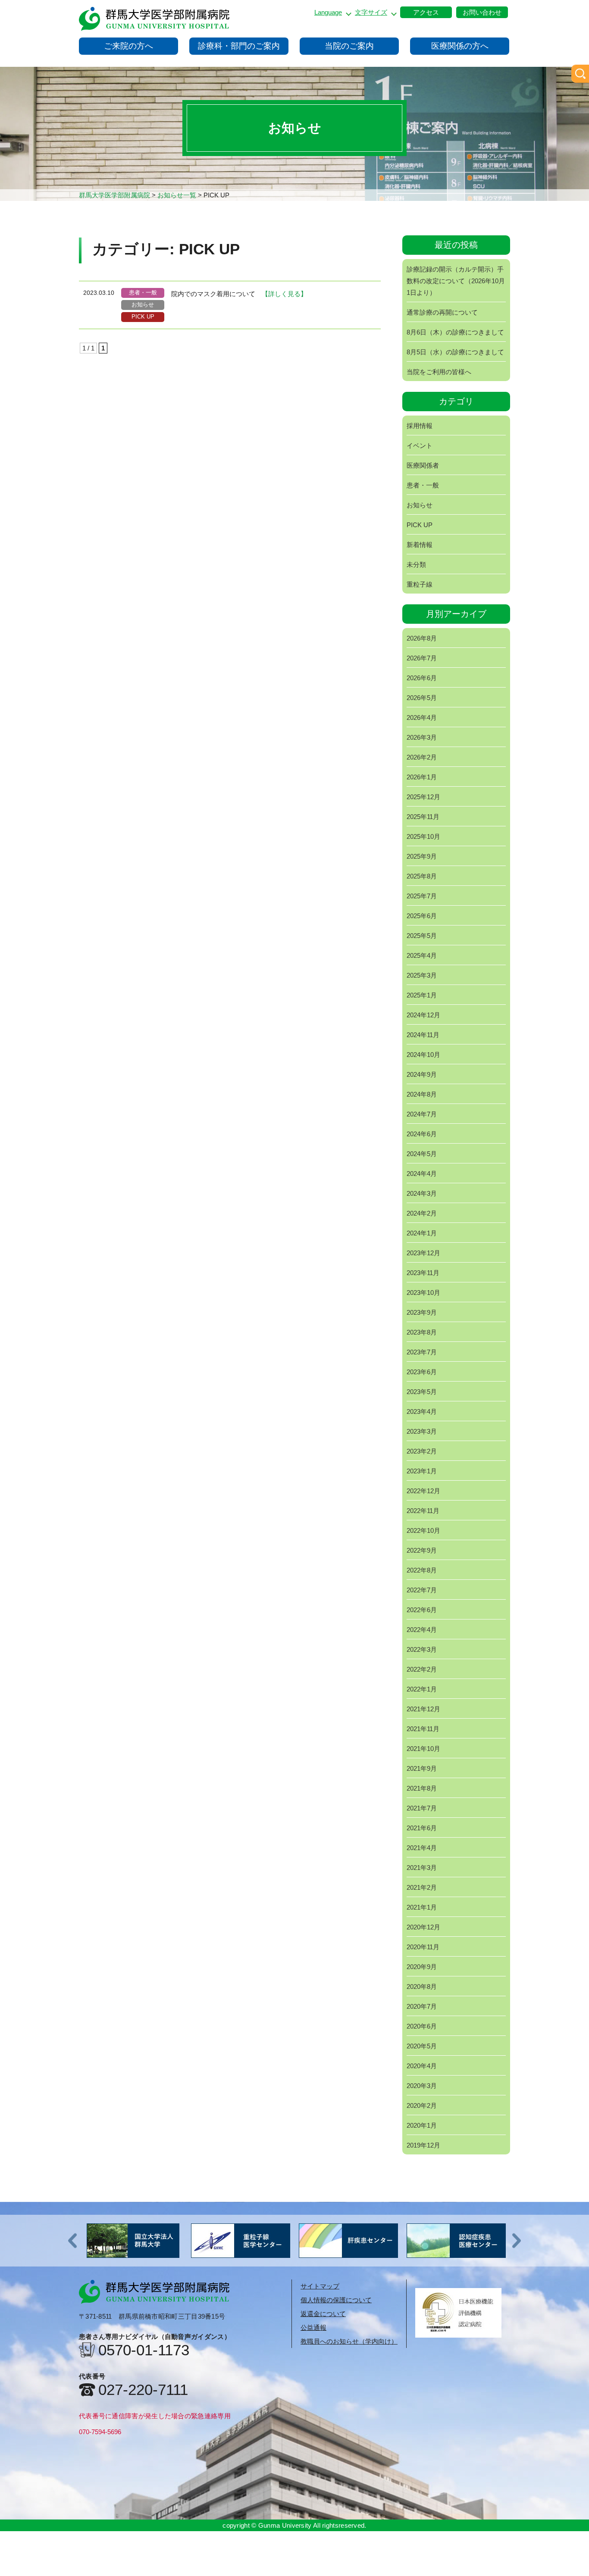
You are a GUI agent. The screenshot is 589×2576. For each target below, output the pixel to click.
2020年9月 (422, 1967)
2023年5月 (422, 1392)
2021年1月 (422, 1907)
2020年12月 (423, 1927)
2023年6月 (422, 1372)
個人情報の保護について (336, 2300)
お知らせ (143, 305)
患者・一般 (143, 292)
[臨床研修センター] (456, 2241)
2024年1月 (422, 1233)
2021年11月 (423, 1729)
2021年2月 (422, 1887)
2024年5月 (422, 1154)
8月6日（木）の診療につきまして (455, 332)
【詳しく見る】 (284, 294)
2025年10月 (423, 836)
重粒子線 (420, 584)
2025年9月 (422, 856)
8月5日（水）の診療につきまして (455, 352)
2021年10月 (423, 1749)
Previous (72, 2241)
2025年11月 (423, 817)
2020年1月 (422, 2125)
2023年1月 (422, 1471)
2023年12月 (423, 1253)
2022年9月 (422, 1550)
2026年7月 (422, 658)
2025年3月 (422, 975)
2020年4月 (422, 2066)
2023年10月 (423, 1293)
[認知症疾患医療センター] (348, 2241)
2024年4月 (422, 1174)
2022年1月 (422, 1689)
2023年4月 (422, 1411)
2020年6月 (422, 2026)
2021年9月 (422, 1768)
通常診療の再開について (442, 312)
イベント (420, 445)
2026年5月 (422, 698)
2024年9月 (422, 1074)
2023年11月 (423, 1273)
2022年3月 (422, 1649)
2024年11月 (423, 1035)
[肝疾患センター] (241, 2241)
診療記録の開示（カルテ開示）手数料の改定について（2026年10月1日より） (456, 281)
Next (517, 2241)
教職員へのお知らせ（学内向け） (349, 2341)
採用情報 (420, 426)
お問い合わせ (482, 12)
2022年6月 (422, 1610)
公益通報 (313, 2327)
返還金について (323, 2314)
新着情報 (420, 545)
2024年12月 (423, 1015)
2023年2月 (422, 1451)
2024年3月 (422, 1193)
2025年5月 (422, 936)
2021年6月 (422, 1828)
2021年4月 (422, 1848)
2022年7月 (422, 1590)
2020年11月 (423, 1947)
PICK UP (143, 317)
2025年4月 (422, 955)
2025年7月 (422, 896)
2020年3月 (422, 2086)
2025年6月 (422, 916)
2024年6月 (422, 1134)
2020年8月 (422, 1987)
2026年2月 (422, 757)
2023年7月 (422, 1352)
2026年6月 (422, 678)
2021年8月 (422, 1788)
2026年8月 (422, 638)
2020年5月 (422, 2046)
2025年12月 (423, 797)
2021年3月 (422, 1868)
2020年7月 (422, 2006)
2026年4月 (422, 717)
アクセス (426, 12)
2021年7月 (422, 1808)
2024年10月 (423, 1055)
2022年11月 (423, 1511)
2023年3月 (422, 1431)
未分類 (416, 564)
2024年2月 (422, 1213)
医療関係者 (423, 465)
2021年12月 (423, 1709)
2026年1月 (422, 777)
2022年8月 (422, 1570)
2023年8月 (422, 1332)
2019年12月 (423, 2145)
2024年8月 (422, 1094)
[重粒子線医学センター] (133, 2241)
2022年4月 (422, 1630)
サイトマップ (320, 2286)
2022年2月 (422, 1669)
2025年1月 (422, 995)
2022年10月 (423, 1530)
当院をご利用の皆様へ (439, 372)
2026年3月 (422, 737)
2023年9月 (422, 1312)
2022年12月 (423, 1491)
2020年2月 (422, 2106)
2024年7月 (422, 1114)
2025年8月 (422, 876)
